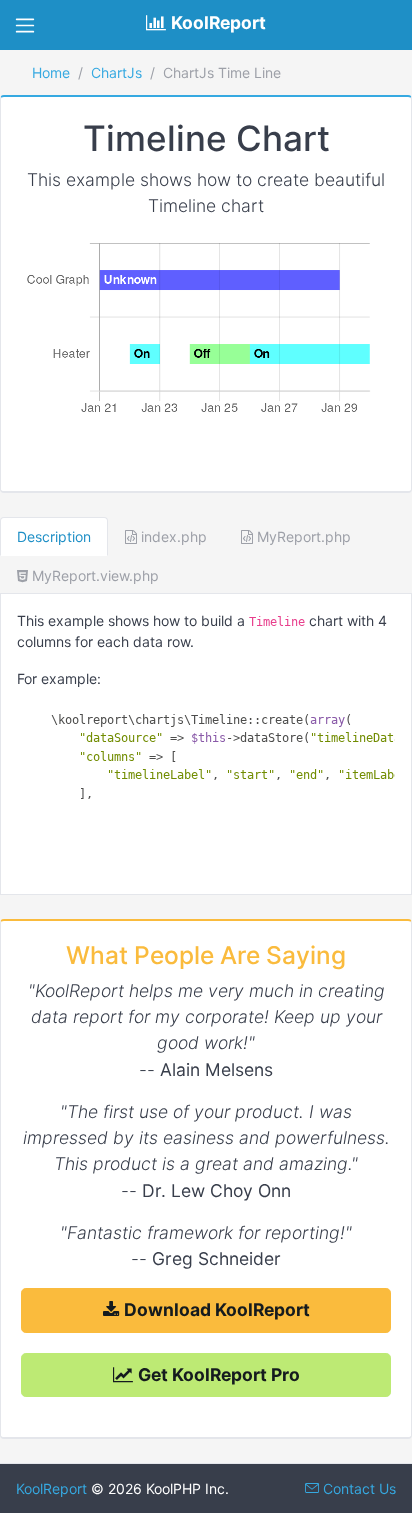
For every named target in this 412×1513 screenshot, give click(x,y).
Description (54, 536)
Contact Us (357, 1488)
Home (51, 72)
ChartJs (116, 72)
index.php (172, 536)
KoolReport (51, 1488)
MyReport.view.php (93, 575)
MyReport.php (302, 536)
